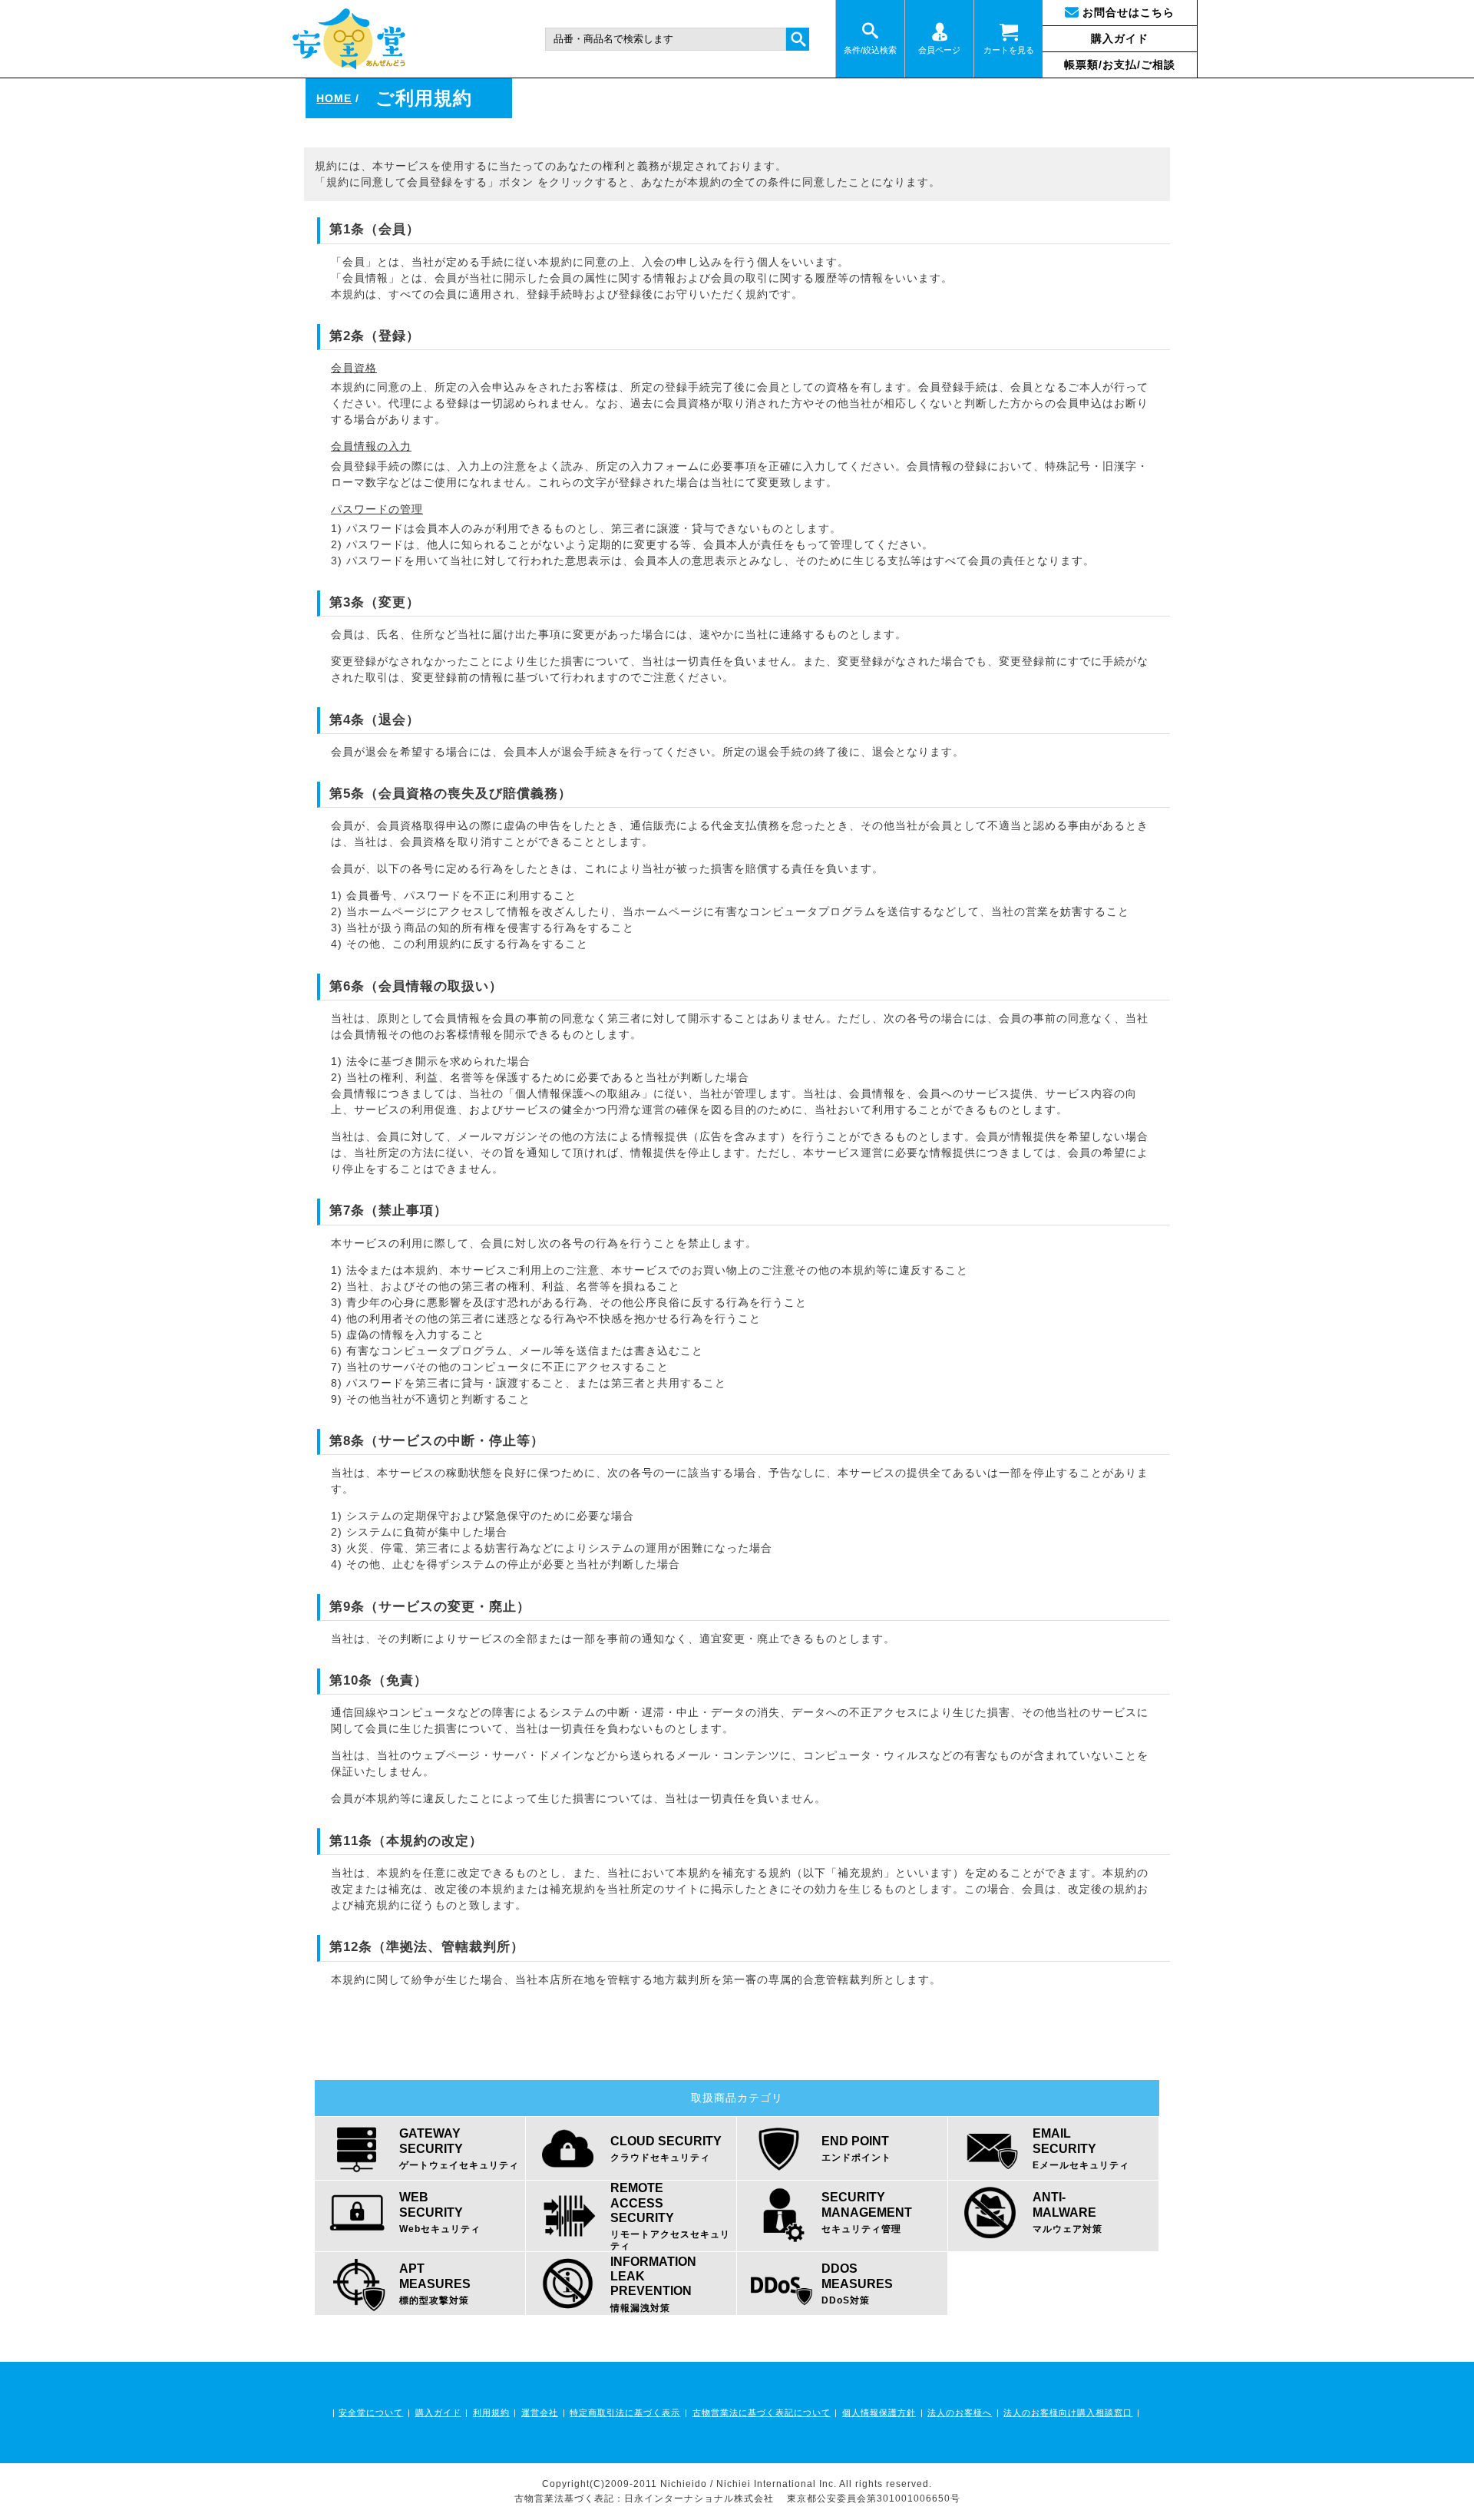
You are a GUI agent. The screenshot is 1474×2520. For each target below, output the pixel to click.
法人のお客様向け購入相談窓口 (1068, 2413)
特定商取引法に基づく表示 (625, 2413)
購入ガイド (1120, 38)
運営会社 (540, 2413)
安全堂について (371, 2413)
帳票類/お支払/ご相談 (1120, 64)
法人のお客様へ (960, 2413)
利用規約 (491, 2413)
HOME (334, 98)
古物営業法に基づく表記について (762, 2413)
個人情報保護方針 (879, 2413)
